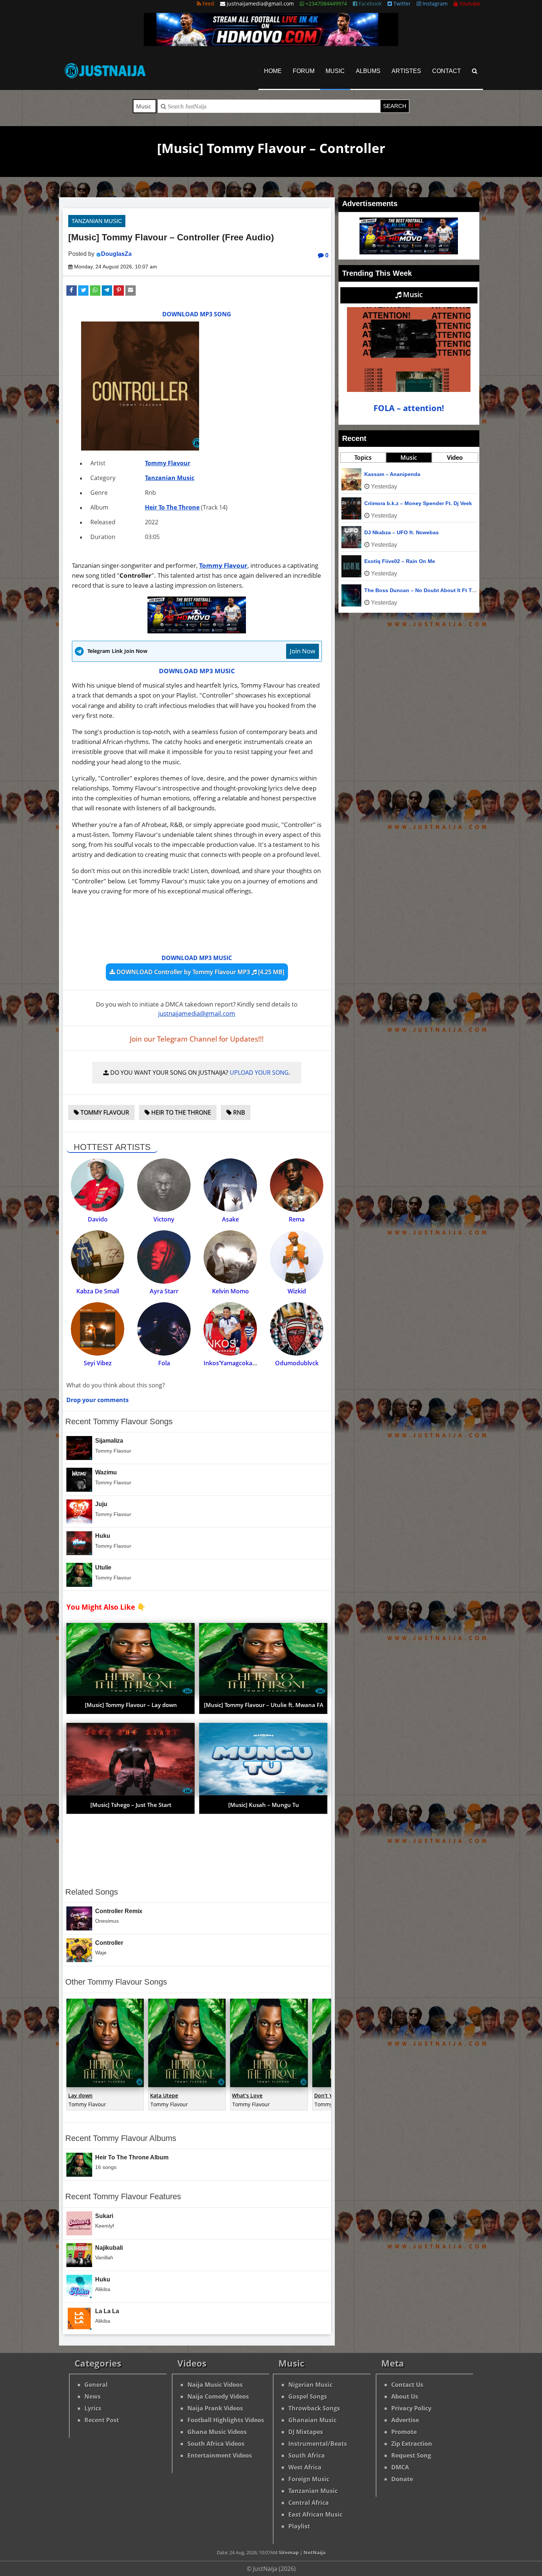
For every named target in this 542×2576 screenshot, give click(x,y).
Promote (404, 2432)
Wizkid (297, 1291)
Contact (447, 71)
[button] (72, 291)
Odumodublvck (297, 1363)
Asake (230, 1219)
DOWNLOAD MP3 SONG (197, 314)
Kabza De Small (98, 1291)
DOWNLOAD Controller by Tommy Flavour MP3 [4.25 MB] (200, 972)
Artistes (406, 71)
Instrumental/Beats (318, 2444)
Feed (208, 4)
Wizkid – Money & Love (394, 590)
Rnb (238, 1112)
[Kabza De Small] (98, 1257)
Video (455, 458)
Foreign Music (309, 2479)
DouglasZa (116, 254)
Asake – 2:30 (380, 561)
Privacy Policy (411, 2408)
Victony (164, 1219)
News (93, 2396)
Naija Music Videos (215, 2385)
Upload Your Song (259, 1073)
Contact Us (407, 2385)
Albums (368, 71)
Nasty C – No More (388, 474)
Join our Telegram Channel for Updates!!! (197, 1039)
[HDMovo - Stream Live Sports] (271, 44)
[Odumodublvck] (297, 1329)
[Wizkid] (297, 1257)
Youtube (469, 4)
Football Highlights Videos (226, 2420)
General (96, 2385)
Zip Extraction (412, 2444)
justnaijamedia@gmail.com (197, 1013)
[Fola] (164, 1329)
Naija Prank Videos (215, 2408)
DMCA (400, 2467)
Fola (164, 1363)
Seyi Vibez (98, 1363)
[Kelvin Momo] (230, 1257)
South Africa (307, 2455)
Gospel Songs (308, 2396)
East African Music (315, 2514)
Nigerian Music (310, 2385)
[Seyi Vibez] (98, 1329)
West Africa (305, 2467)
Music (335, 71)
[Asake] (230, 1185)
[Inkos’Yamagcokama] (230, 1329)
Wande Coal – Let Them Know (402, 503)
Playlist (299, 2526)
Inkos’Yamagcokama (232, 1363)
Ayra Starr (164, 1291)
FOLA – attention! (409, 408)
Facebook (369, 4)
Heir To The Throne (172, 507)
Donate (402, 2479)
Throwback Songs (314, 2408)
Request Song (411, 2455)
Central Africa (309, 2503)
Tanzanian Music (97, 221)
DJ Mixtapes (306, 2432)
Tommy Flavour (168, 463)
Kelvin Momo (230, 1291)
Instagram (434, 4)
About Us (405, 2396)
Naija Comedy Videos (218, 2396)
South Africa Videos (216, 2444)
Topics (363, 458)
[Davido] (98, 1185)
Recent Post (102, 2420)
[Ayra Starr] (164, 1257)
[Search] (475, 71)
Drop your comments (98, 1400)
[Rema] (297, 1185)
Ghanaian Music (312, 2420)
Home (273, 71)
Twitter (401, 4)
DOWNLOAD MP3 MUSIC (197, 671)
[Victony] (164, 1185)
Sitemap (289, 2552)
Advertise (405, 2420)
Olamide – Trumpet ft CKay (398, 532)
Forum (304, 71)
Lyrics (93, 2408)
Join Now (303, 651)
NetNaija (315, 2552)
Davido (98, 1219)
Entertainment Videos (220, 2455)
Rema (297, 1219)
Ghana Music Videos (217, 2432)
